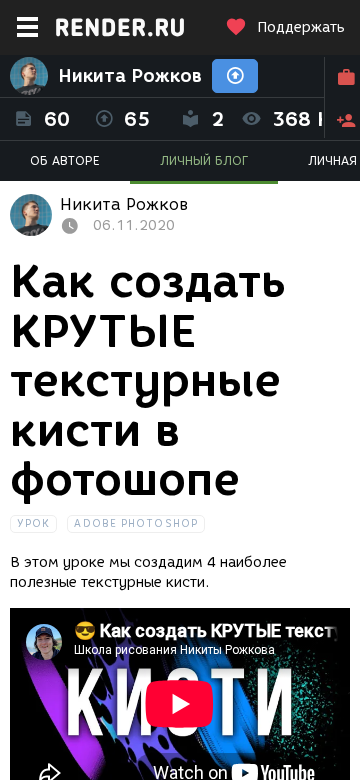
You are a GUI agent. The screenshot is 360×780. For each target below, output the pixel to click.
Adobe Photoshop (136, 523)
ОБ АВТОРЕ (65, 160)
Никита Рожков (130, 76)
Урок (33, 523)
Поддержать (301, 27)
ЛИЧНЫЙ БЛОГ (204, 160)
